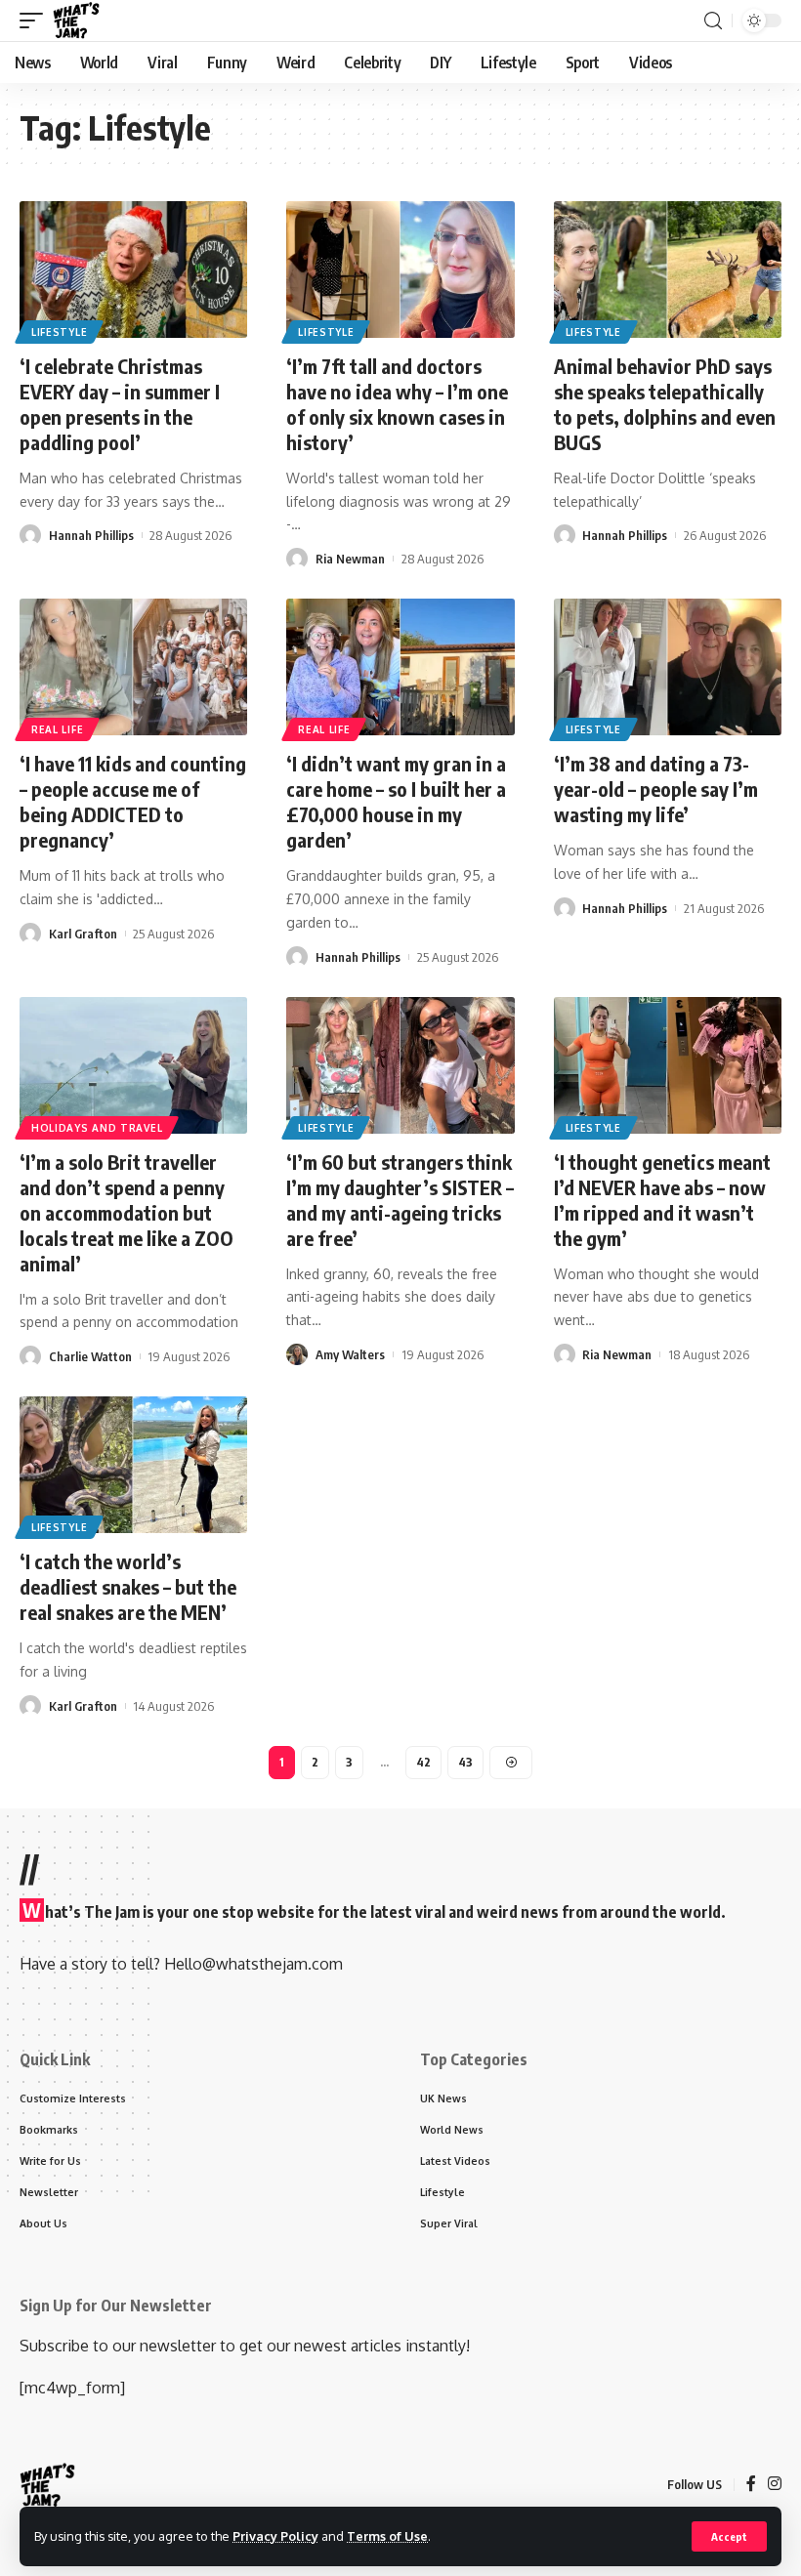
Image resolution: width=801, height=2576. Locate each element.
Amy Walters (350, 1354)
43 (465, 1762)
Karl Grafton (83, 934)
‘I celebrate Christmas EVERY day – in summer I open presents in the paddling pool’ (120, 404)
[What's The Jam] (76, 21)
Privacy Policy (275, 2536)
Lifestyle (59, 332)
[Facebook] (751, 2485)
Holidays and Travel (97, 1128)
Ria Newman (350, 559)
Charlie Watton (90, 1356)
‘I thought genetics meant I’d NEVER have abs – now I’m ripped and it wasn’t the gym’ (662, 1200)
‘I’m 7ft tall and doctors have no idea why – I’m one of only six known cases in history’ (397, 404)
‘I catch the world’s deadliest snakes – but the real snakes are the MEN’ (128, 1586)
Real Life (57, 729)
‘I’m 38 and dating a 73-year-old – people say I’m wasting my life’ (656, 789)
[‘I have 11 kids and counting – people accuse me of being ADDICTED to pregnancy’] (133, 667)
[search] (713, 21)
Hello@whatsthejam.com (253, 1964)
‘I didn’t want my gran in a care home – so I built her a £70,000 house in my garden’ (396, 801)
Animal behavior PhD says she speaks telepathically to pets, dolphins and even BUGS (665, 404)
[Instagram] (775, 2485)
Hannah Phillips (91, 535)
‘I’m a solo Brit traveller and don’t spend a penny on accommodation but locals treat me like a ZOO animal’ (126, 1212)
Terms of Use (387, 2536)
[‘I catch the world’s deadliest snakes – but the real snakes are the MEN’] (133, 1465)
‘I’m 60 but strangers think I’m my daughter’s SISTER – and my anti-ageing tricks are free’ (400, 1200)
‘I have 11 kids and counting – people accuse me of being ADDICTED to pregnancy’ (133, 801)
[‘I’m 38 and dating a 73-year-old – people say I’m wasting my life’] (668, 667)
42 (423, 1762)
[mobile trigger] (36, 21)
